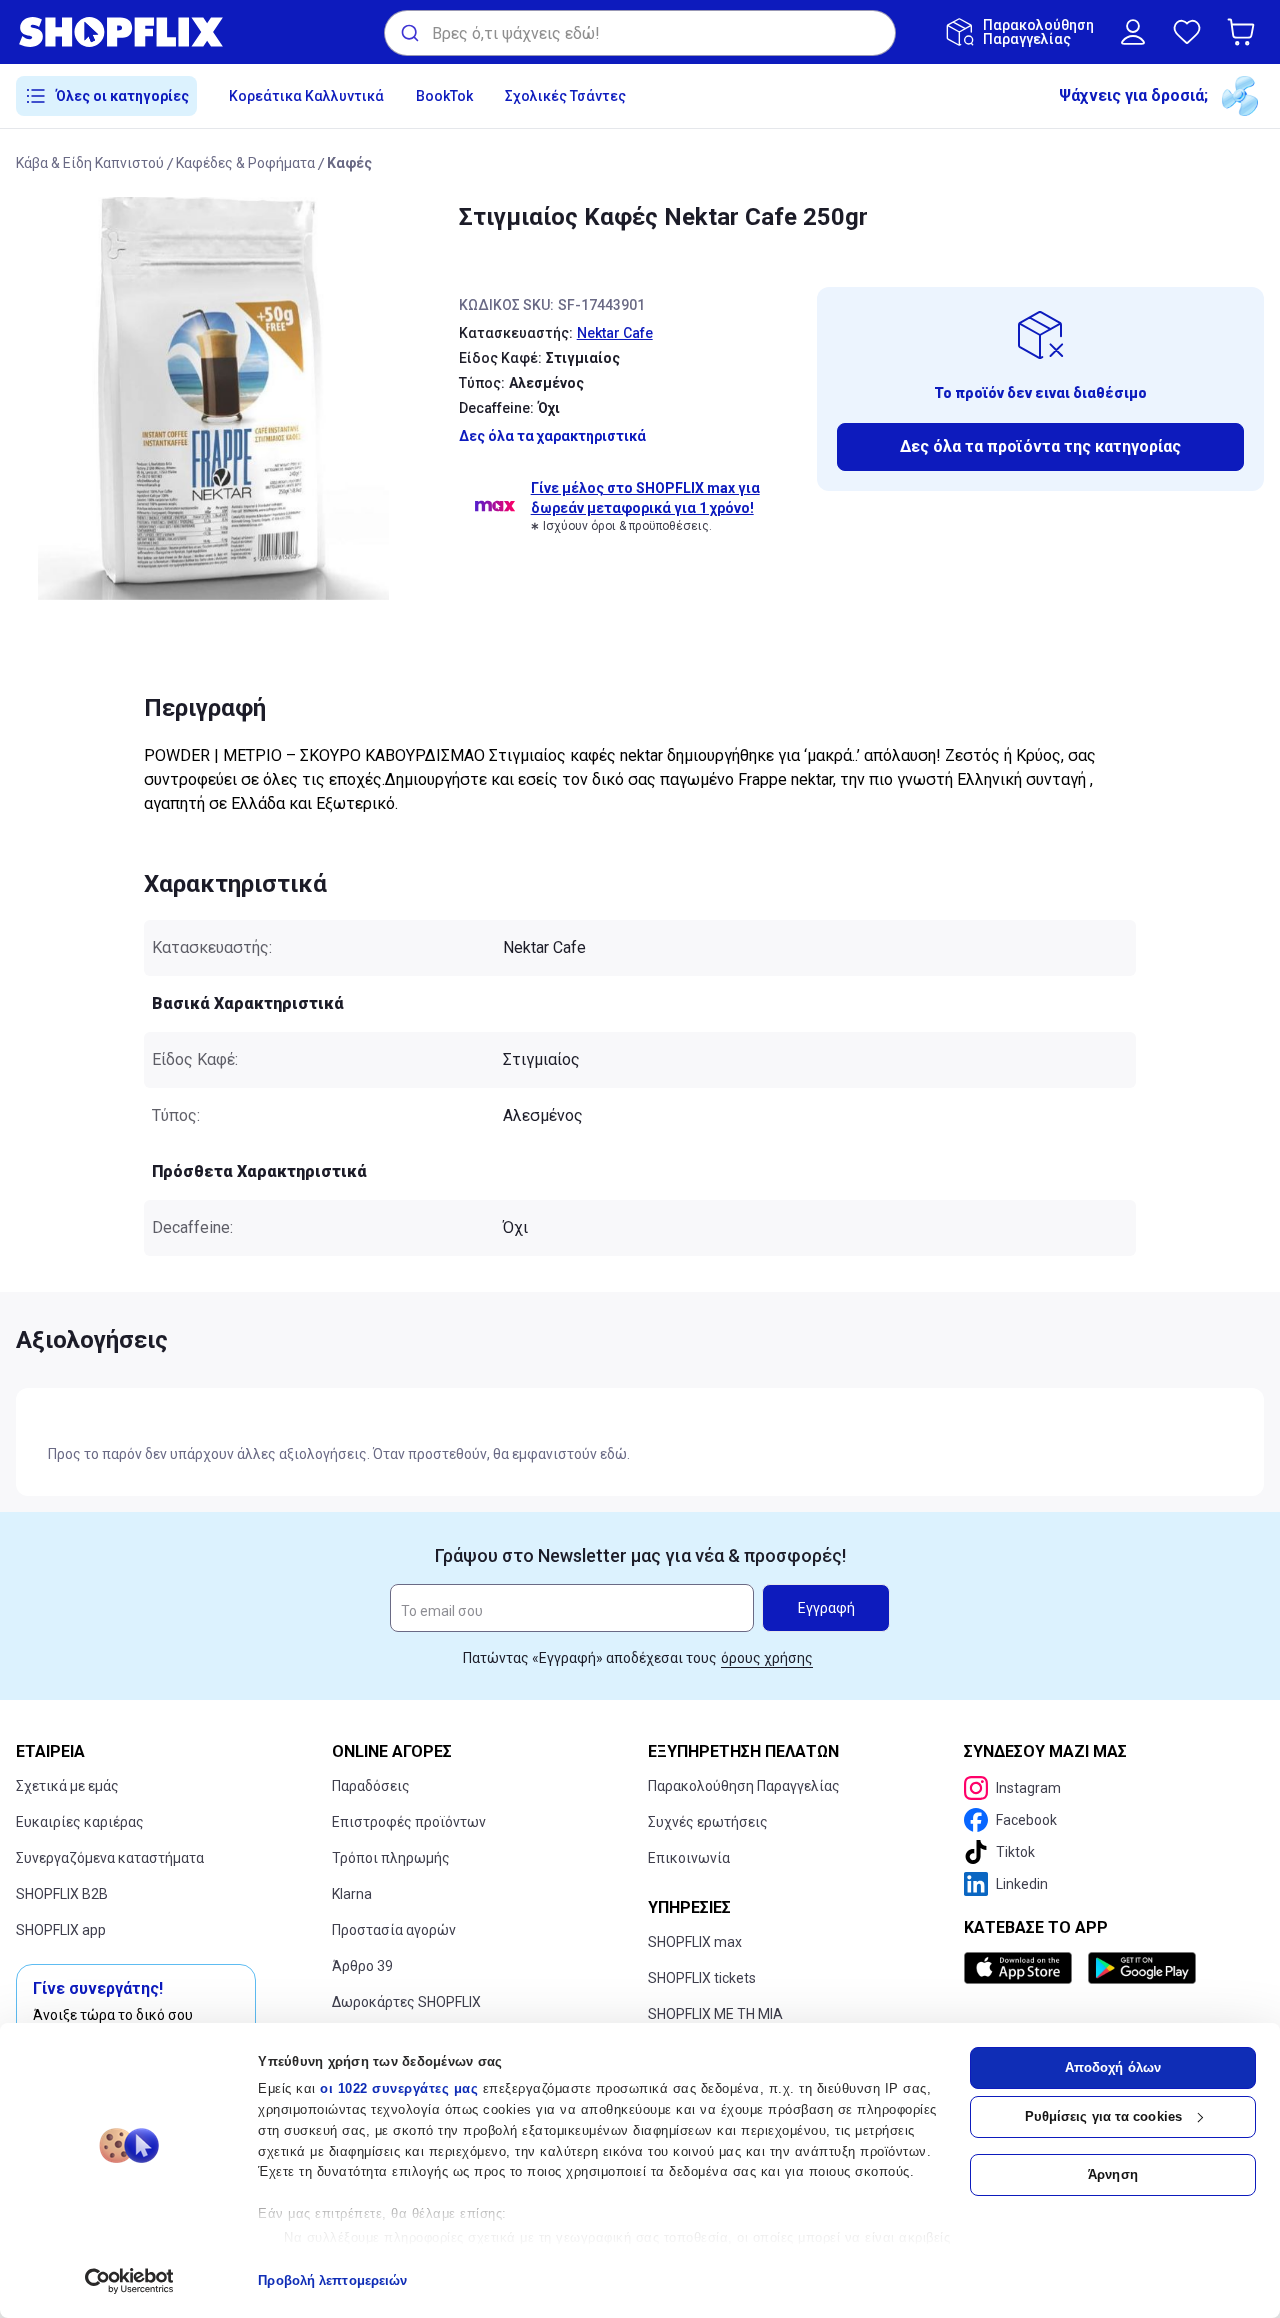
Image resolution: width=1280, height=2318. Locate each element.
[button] (1245, 32)
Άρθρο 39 (362, 1966)
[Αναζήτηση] (408, 33)
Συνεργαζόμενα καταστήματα (110, 1858)
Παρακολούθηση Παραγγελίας (744, 1786)
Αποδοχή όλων (1113, 2067)
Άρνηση (1113, 2174)
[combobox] (640, 33)
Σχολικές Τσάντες (565, 96)
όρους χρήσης (767, 1658)
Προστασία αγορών (394, 1930)
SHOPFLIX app (61, 1930)
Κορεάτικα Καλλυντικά (306, 96)
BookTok (444, 96)
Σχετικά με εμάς (67, 1786)
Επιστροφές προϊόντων (409, 1822)
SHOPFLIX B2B (62, 1894)
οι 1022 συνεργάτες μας (399, 2088)
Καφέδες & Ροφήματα (245, 163)
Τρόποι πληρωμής (391, 1858)
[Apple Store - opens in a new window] (1022, 1968)
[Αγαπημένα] (1187, 32)
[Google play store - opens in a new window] (1142, 1968)
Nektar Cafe (615, 333)
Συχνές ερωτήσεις (708, 1822)
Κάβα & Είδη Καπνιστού (90, 163)
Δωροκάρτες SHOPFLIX (406, 2002)
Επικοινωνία (689, 1858)
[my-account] (1133, 32)
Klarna (352, 1894)
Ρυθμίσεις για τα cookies (1103, 2116)
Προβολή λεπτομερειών (332, 2280)
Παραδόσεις (371, 1786)
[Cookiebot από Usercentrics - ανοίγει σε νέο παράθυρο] (129, 2281)
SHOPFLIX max (695, 1942)
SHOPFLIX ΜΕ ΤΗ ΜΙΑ (715, 2014)
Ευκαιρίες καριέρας (80, 1822)
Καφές (349, 163)
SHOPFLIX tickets (702, 1978)
